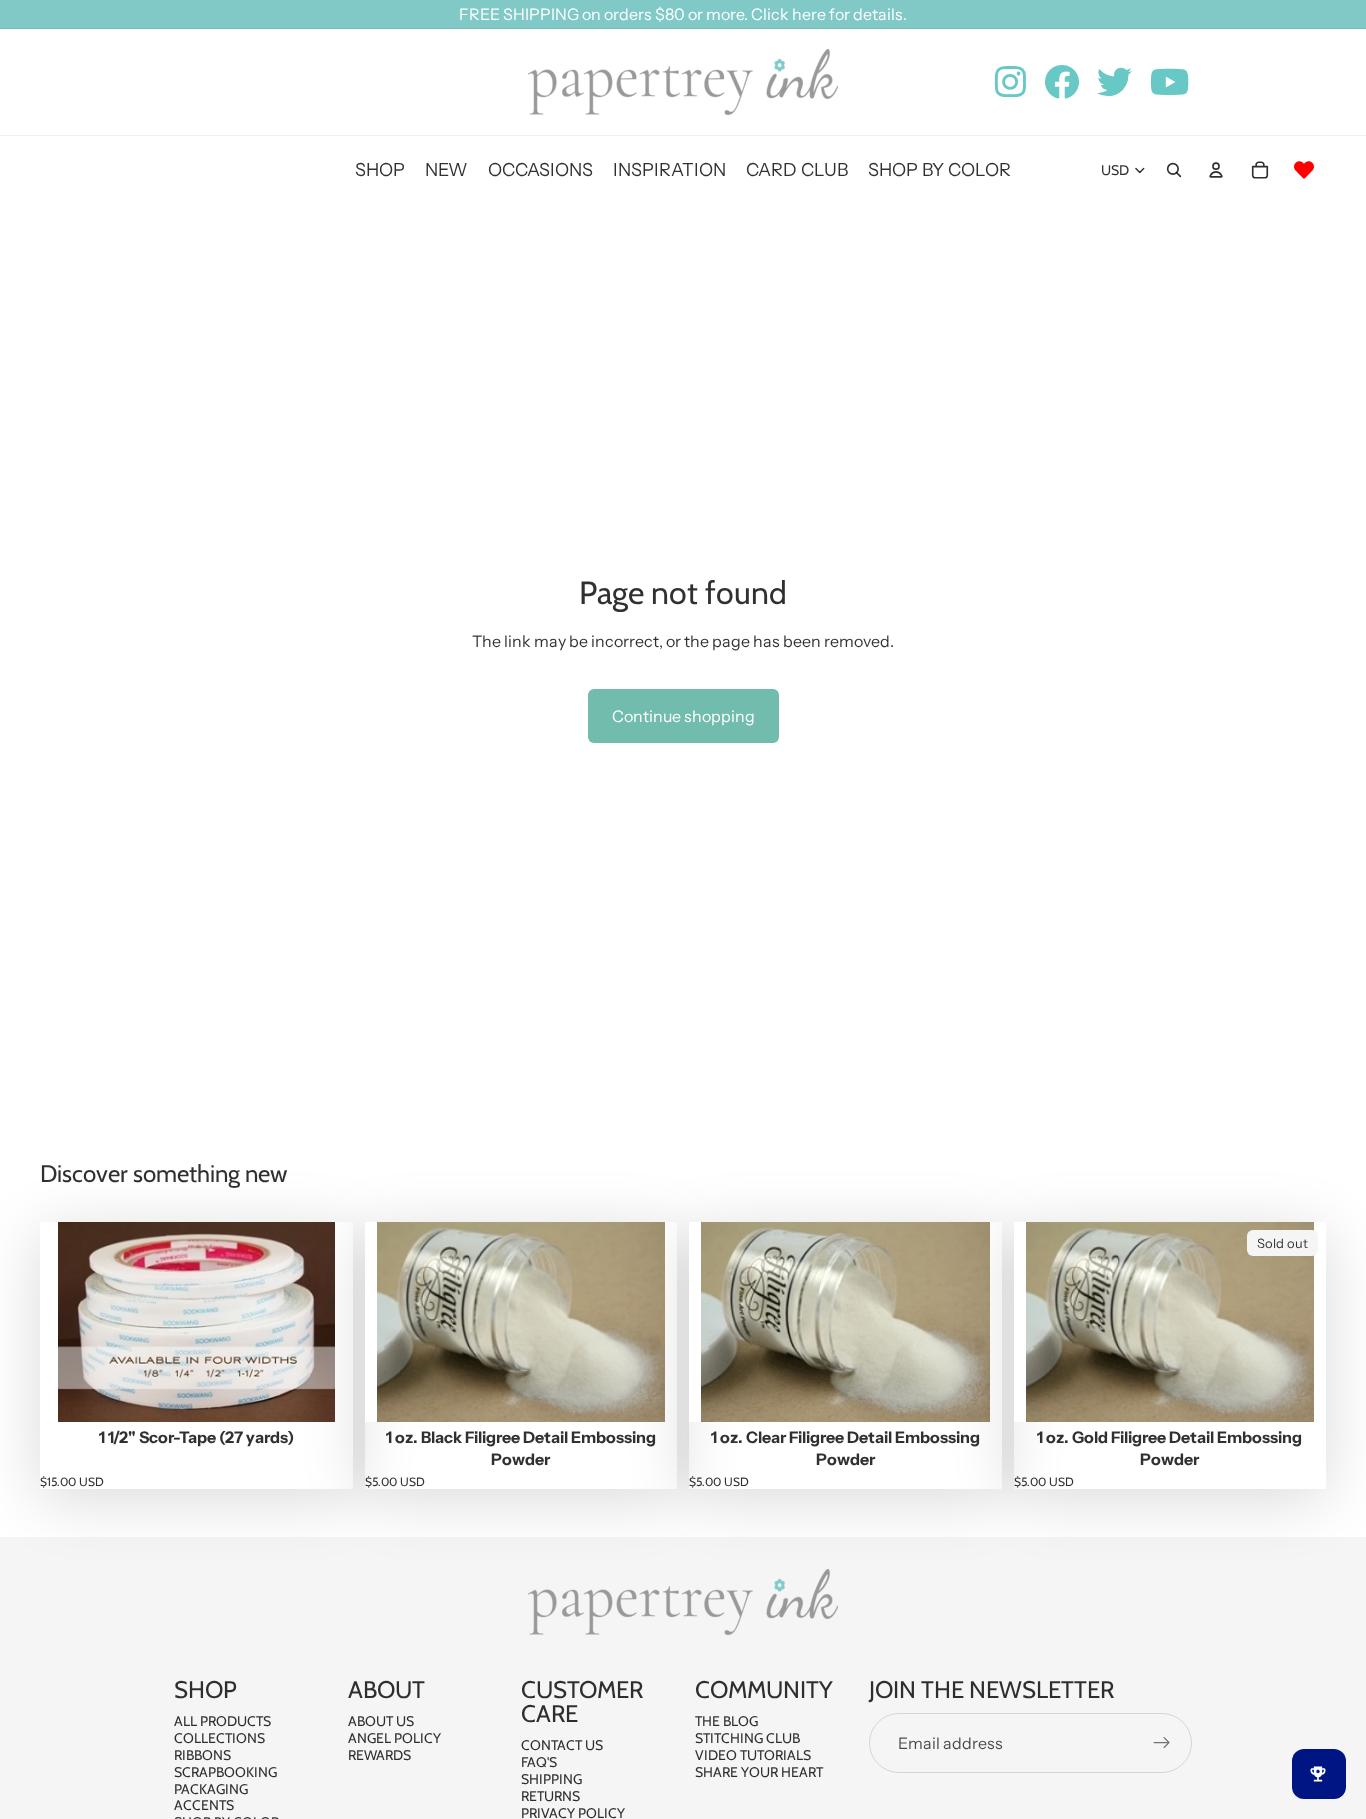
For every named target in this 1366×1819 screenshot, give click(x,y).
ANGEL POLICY (394, 1738)
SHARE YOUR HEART (759, 1772)
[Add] (322, 1391)
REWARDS (379, 1755)
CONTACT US (562, 1745)
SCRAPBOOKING (225, 1772)
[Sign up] (1162, 1743)
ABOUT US (381, 1721)
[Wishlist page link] (1304, 170)
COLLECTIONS (219, 1738)
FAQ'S (539, 1762)
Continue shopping (683, 716)
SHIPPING (551, 1779)
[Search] (1174, 170)
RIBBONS (202, 1755)
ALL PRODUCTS (222, 1721)
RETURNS (550, 1796)
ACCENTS (204, 1805)
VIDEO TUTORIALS (753, 1755)
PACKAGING (211, 1789)
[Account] (1216, 170)
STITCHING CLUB (747, 1738)
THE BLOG (726, 1721)
